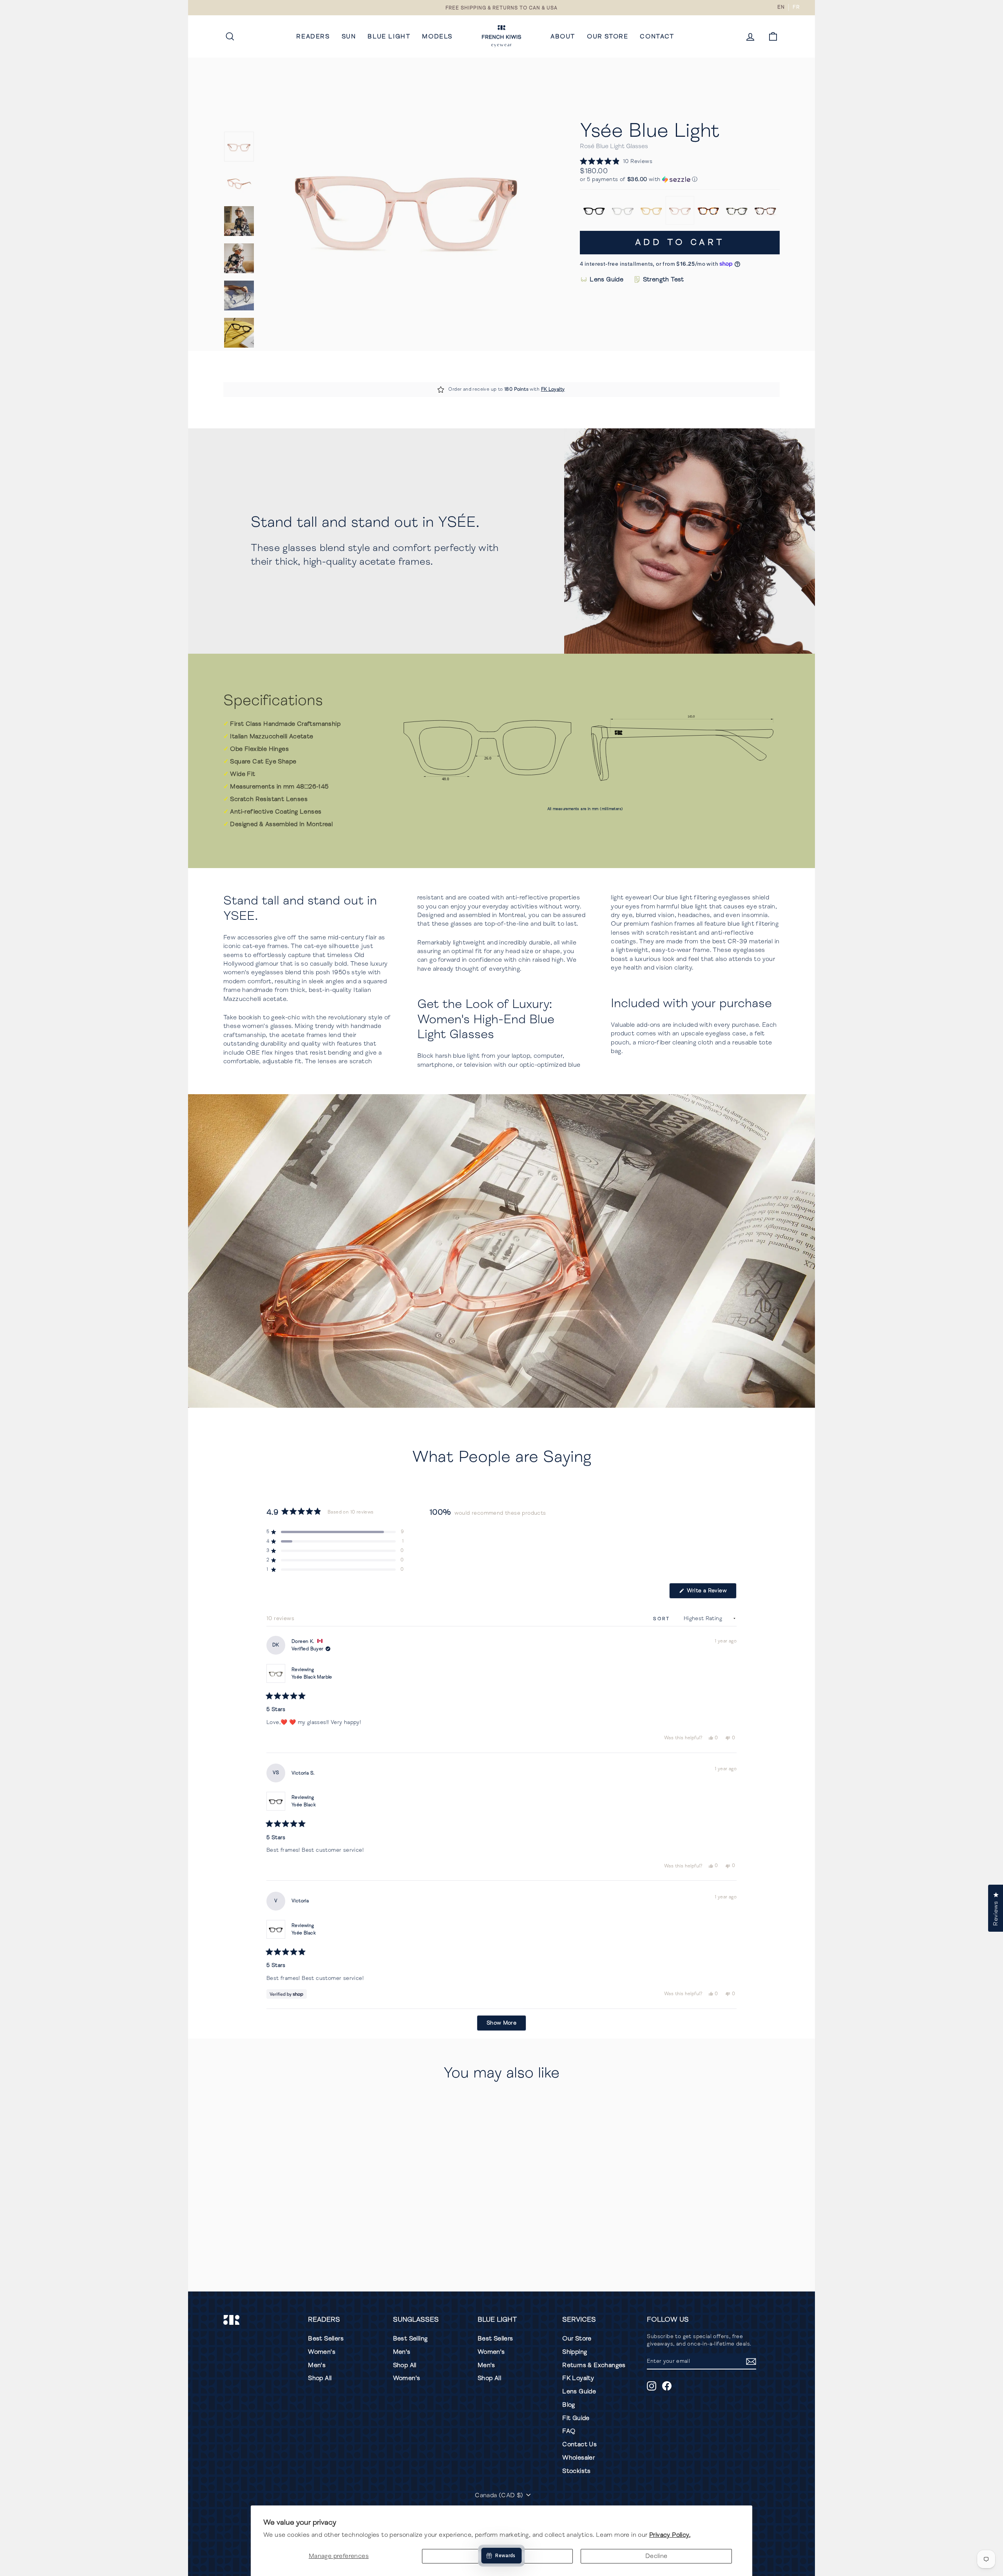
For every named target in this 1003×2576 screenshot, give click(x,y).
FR (796, 7)
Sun (349, 36)
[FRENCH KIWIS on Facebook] (667, 2386)
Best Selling (410, 2339)
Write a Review (711, 1593)
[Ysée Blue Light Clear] (623, 210)
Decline (656, 2556)
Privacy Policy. (670, 2535)
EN (781, 7)
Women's (322, 2352)
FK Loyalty (553, 389)
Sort (663, 1619)
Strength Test (664, 279)
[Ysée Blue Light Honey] (651, 210)
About (563, 36)
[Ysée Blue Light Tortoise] (709, 210)
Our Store (607, 36)
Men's (317, 2365)
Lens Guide (607, 279)
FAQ (569, 2431)
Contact (657, 36)
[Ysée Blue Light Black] (594, 210)
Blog (569, 2405)
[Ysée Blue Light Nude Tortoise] (765, 210)
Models (437, 36)
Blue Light (389, 36)
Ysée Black (304, 1805)
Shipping (575, 2352)
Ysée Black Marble (312, 1677)
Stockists (577, 2471)
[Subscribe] (751, 2361)
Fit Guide (576, 2418)
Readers (313, 36)
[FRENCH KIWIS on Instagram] (652, 2386)
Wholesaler (578, 2458)
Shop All (320, 2378)
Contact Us (579, 2444)
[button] (616, 162)
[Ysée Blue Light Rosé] (680, 210)
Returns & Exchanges (594, 2365)
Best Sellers (326, 2339)
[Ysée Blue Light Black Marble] (737, 210)
